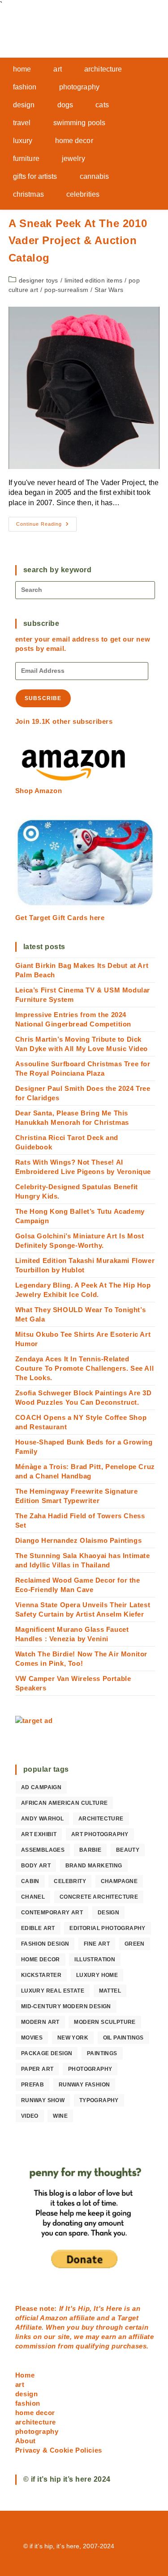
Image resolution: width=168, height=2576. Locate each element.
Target (128, 2318)
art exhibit (39, 1834)
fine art (97, 1944)
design (108, 1913)
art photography (100, 1834)
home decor (41, 1959)
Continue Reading (46, 526)
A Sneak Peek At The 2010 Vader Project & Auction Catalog (78, 241)
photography (90, 2069)
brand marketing (94, 1866)
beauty (128, 1850)
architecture (101, 1819)
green (135, 1944)
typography (99, 2100)
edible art (38, 1928)
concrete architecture (99, 1897)
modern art (40, 2022)
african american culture (65, 1803)
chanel (33, 1897)
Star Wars (109, 290)
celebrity (70, 1881)
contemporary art (52, 1913)
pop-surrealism (66, 290)
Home (25, 2375)
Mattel (110, 1991)
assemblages (43, 1850)
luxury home (97, 1975)
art (20, 2384)
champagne (119, 1881)
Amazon (55, 2318)
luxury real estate (53, 1991)
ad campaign (41, 1787)
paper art (37, 2069)
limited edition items (93, 280)
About (26, 2441)
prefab (32, 2085)
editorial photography (107, 1928)
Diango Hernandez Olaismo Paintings (78, 1540)
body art (36, 1866)
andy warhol (42, 1819)
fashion (28, 2403)
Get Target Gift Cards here (60, 918)
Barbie (90, 1850)
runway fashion (84, 2085)
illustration (95, 1959)
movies (32, 2038)
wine (60, 2116)
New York (73, 2038)
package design (47, 2053)
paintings (102, 2053)
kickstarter (41, 1975)
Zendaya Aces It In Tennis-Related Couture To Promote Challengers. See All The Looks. (84, 1368)
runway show (43, 2100)
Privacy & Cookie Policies (59, 2450)
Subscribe (43, 698)
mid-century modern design (66, 2006)
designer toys (39, 280)
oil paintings (123, 2038)
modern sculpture (105, 2022)
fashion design (45, 1944)
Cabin (30, 1881)
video (30, 2116)
